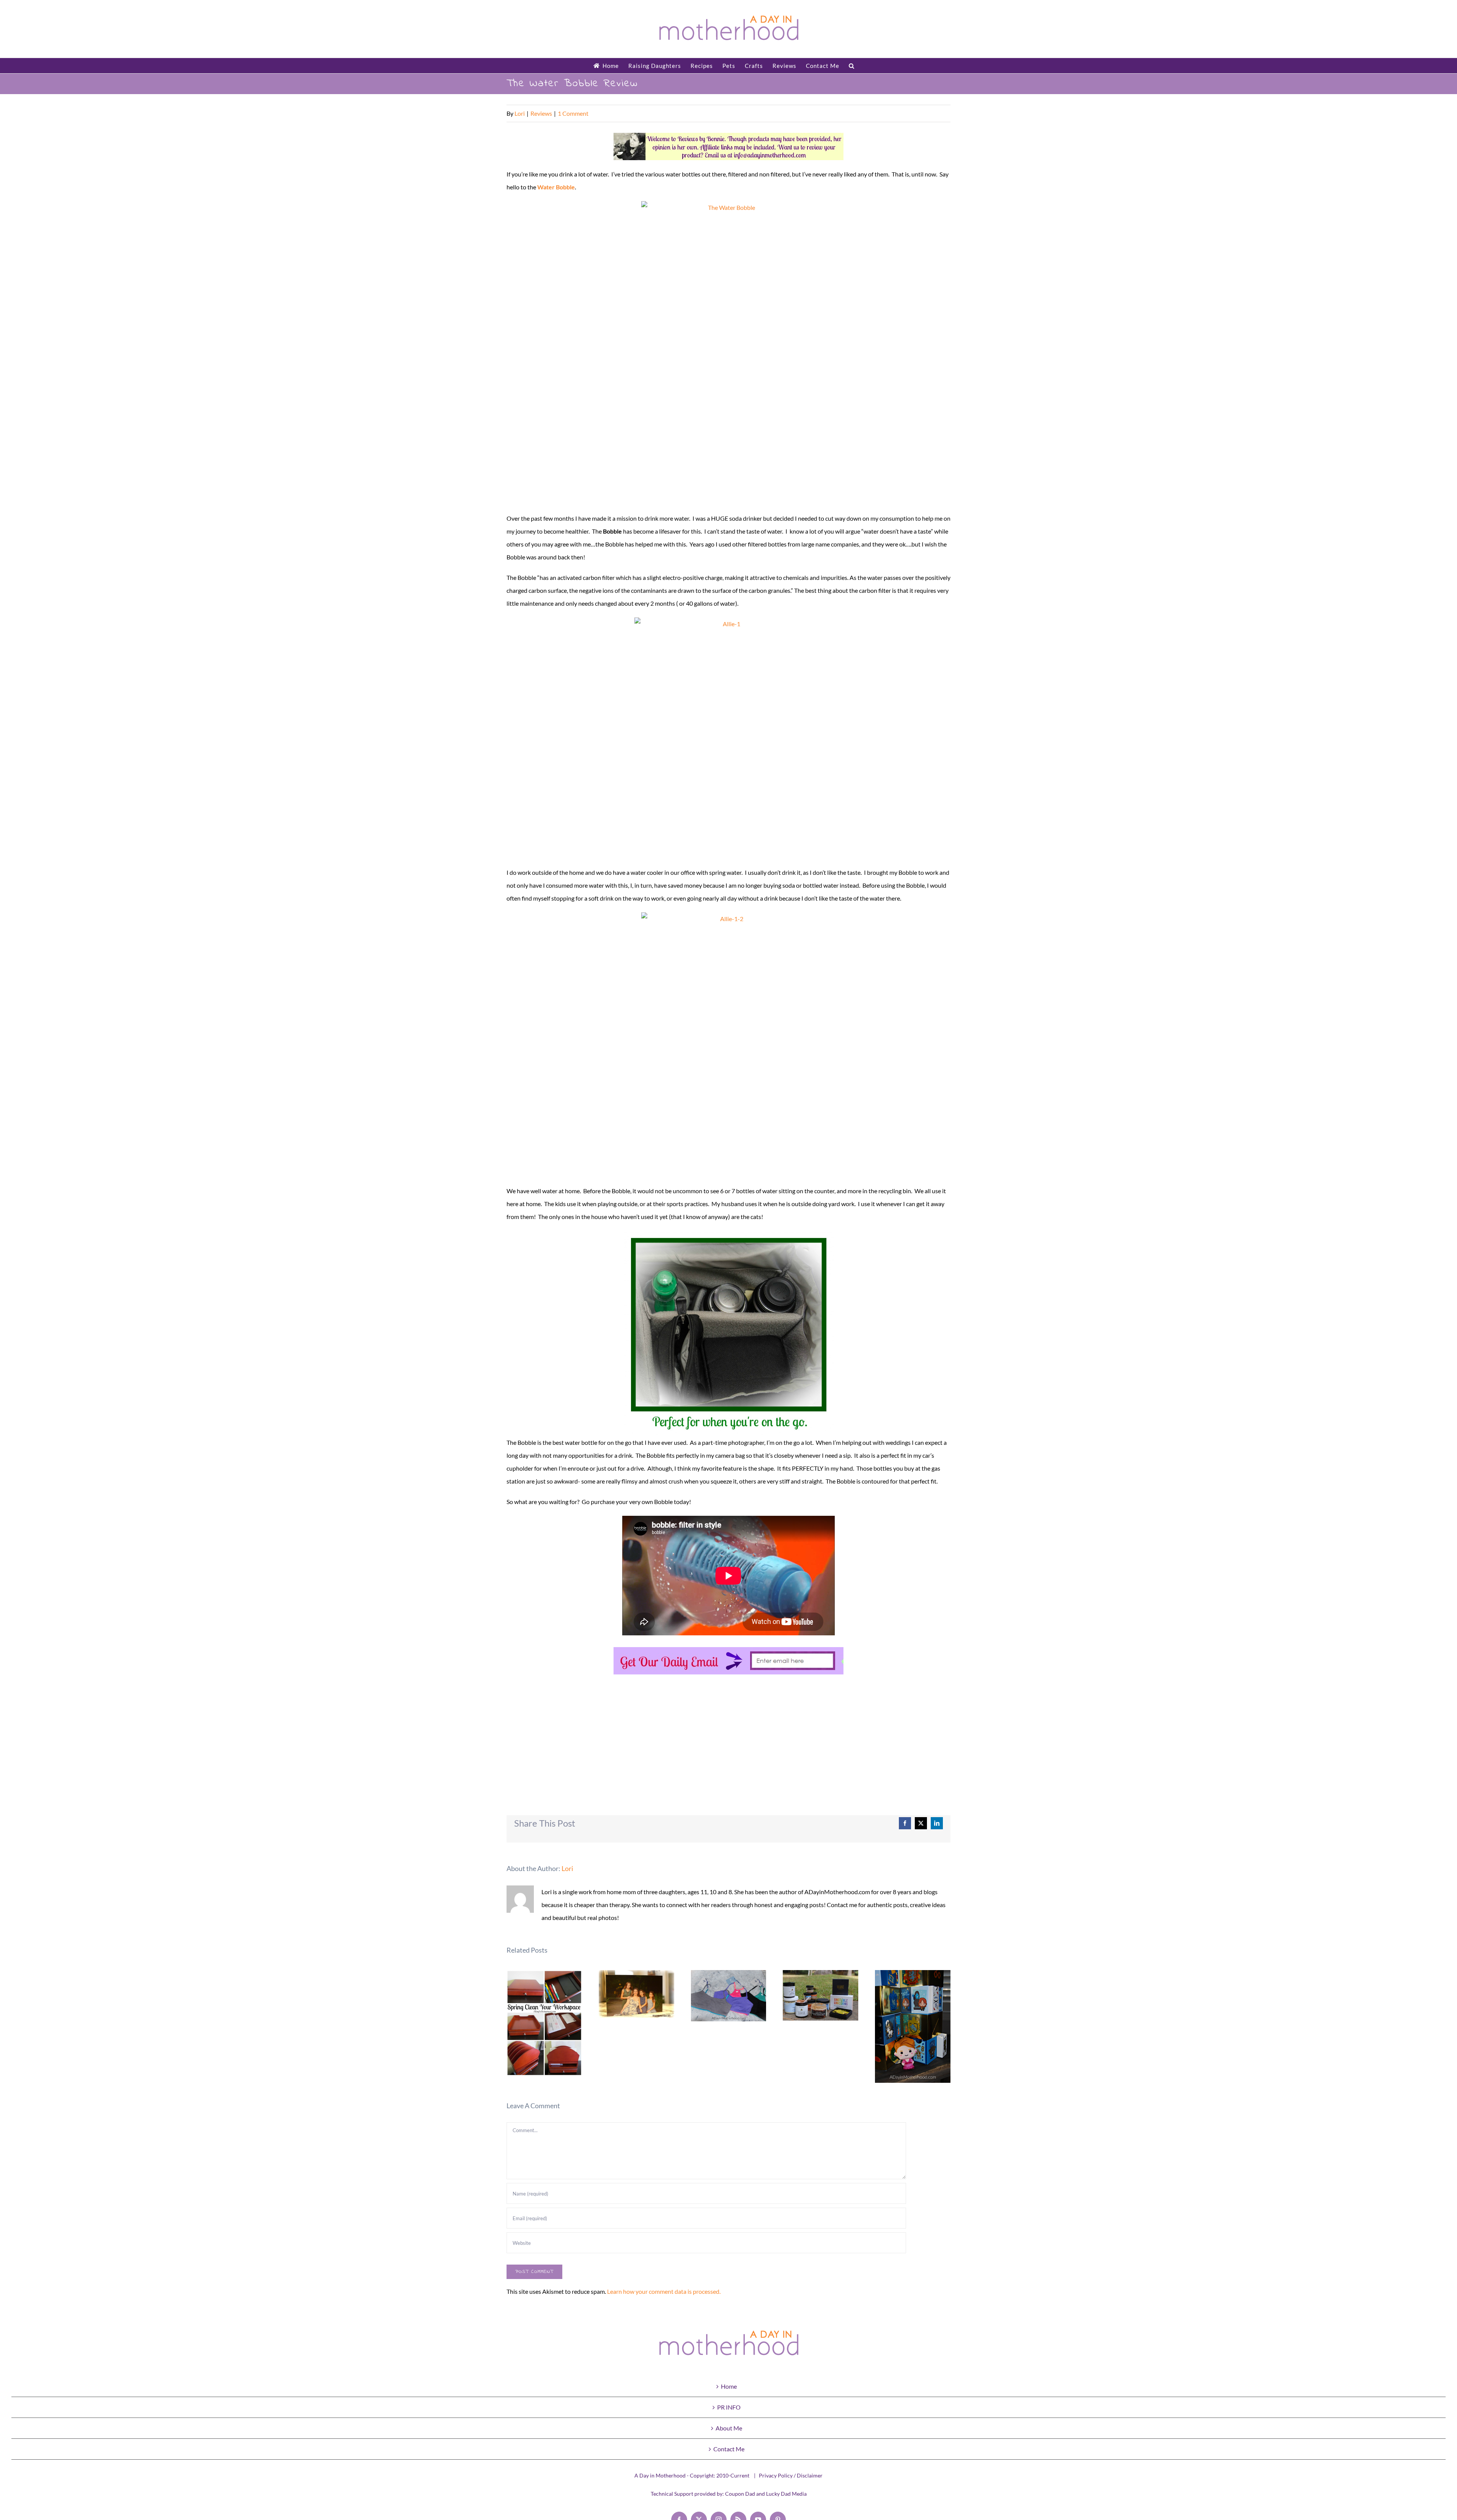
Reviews (541, 113)
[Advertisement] (728, 1735)
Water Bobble (556, 187)
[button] (852, 66)
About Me (729, 2428)
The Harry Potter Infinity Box (913, 2026)
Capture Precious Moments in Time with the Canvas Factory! (636, 1994)
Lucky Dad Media (786, 2494)
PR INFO (729, 2407)
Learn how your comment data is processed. (664, 2291)
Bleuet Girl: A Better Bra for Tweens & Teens (729, 1996)
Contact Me (729, 2449)
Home (729, 2386)
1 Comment (573, 113)
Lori (520, 113)
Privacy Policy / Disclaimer (791, 2475)
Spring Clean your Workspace (544, 2023)
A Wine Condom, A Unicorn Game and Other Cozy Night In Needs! (821, 1995)
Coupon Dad (740, 2494)
